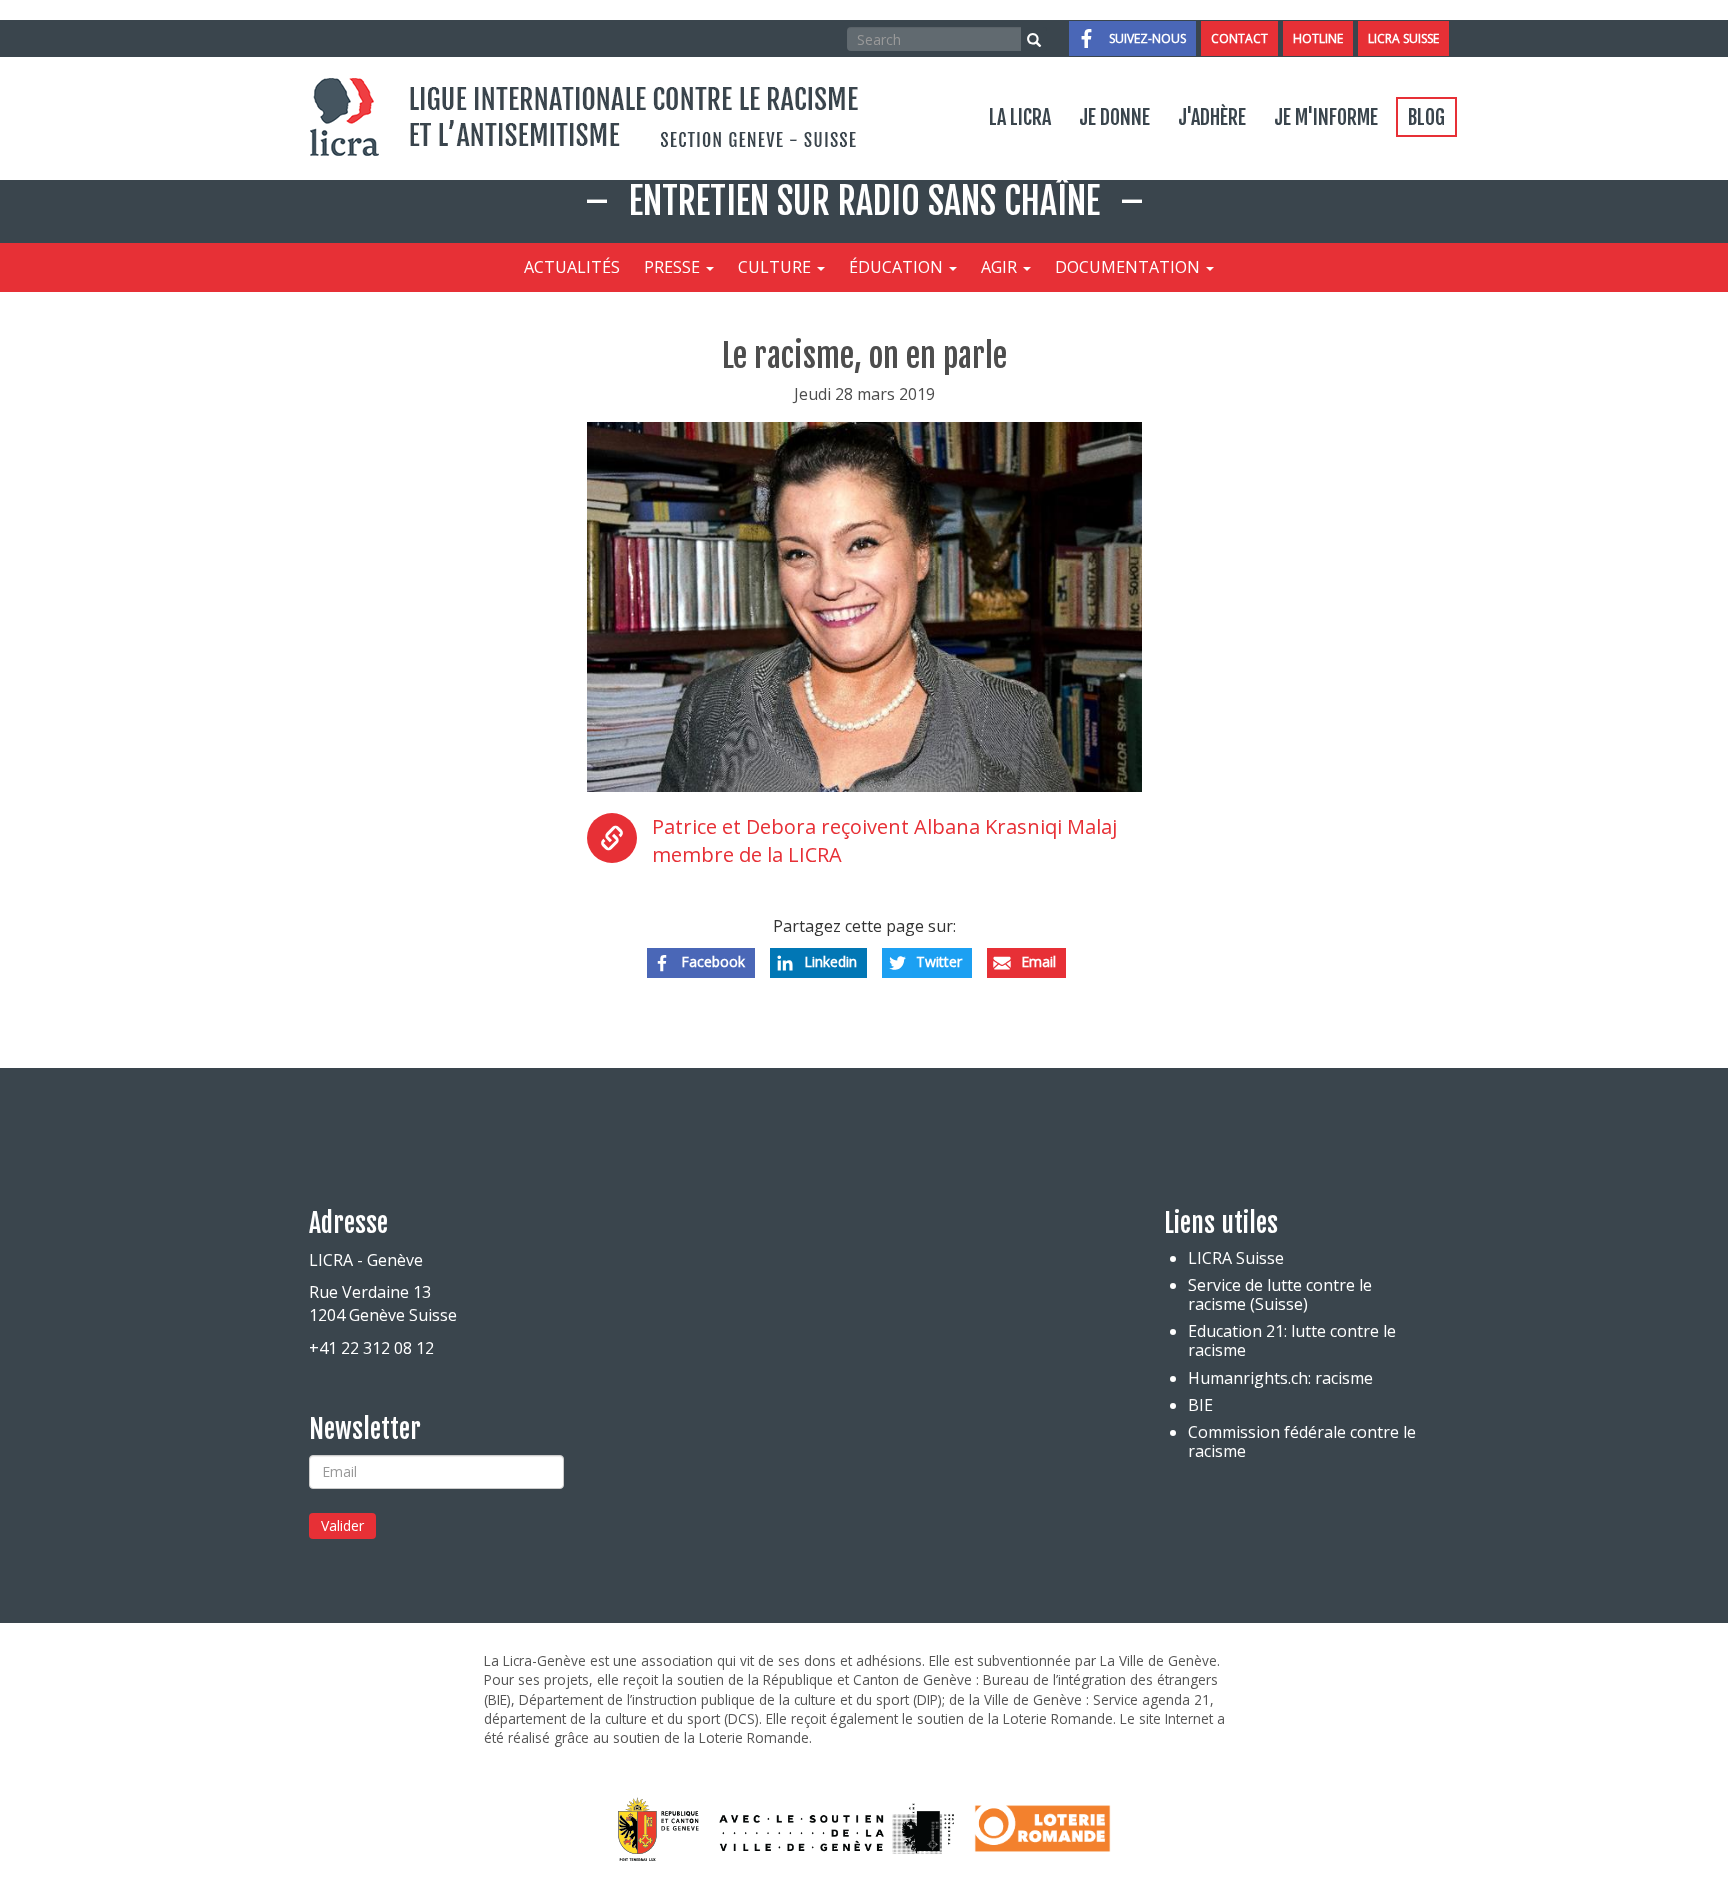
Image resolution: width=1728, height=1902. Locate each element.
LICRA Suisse (1403, 38)
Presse (674, 267)
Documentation (1129, 267)
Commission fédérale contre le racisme (1302, 1441)
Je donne (1114, 117)
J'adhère (1212, 117)
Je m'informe (1326, 117)
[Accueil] (594, 117)
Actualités (572, 267)
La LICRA (1020, 117)
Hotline (1318, 38)
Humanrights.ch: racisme (1280, 1378)
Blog (1426, 117)
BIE (1200, 1405)
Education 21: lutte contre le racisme (1292, 1340)
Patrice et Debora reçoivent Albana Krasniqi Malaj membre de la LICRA (884, 841)
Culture (776, 267)
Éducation (898, 267)
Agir (1001, 267)
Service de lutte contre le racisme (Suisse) (1280, 1294)
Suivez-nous (1147, 38)
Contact (1239, 38)
